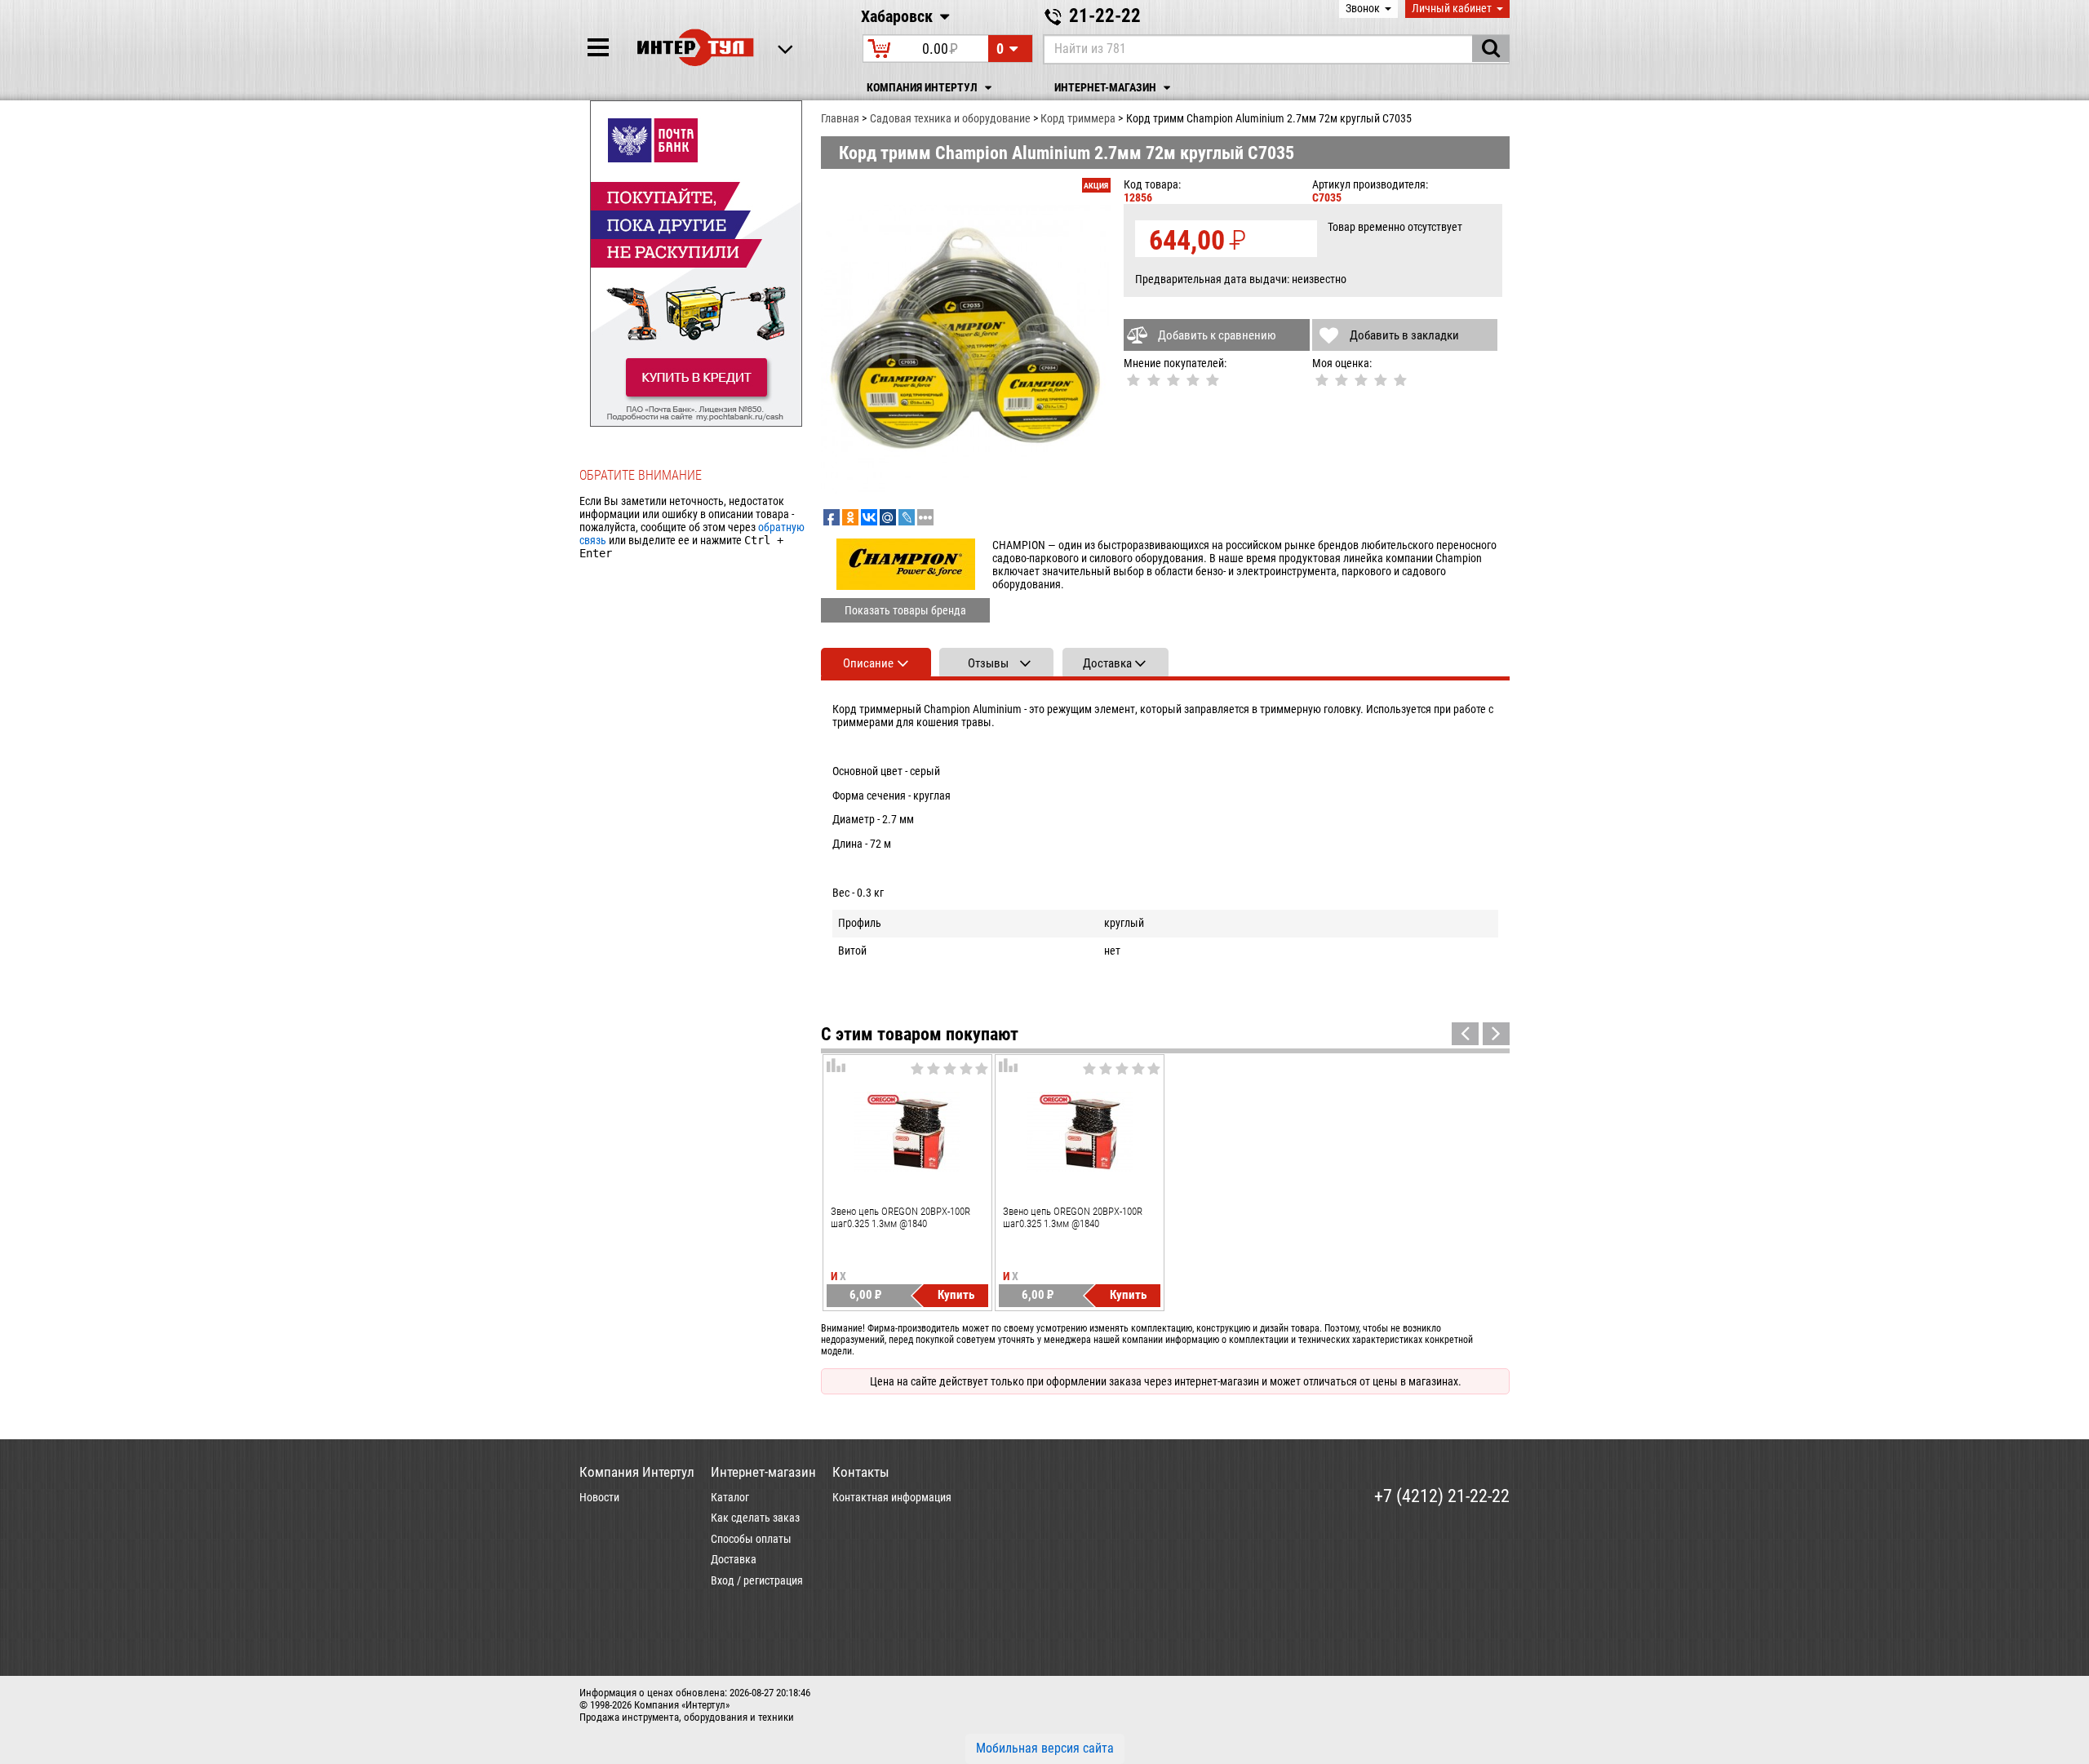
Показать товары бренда (905, 610)
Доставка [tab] (1107, 663)
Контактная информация (892, 1497)
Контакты (861, 1472)
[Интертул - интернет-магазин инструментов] (696, 47)
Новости (599, 1497)
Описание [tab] (868, 663)
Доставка (734, 1559)
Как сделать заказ (755, 1518)
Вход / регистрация (757, 1580)
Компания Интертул (923, 88)
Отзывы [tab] (988, 663)
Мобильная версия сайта (1045, 1748)
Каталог (730, 1497)
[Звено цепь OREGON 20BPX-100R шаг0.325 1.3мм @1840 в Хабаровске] (907, 1132)
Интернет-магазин (1107, 88)
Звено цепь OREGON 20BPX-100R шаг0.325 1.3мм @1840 (900, 1217)
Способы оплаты (751, 1539)
